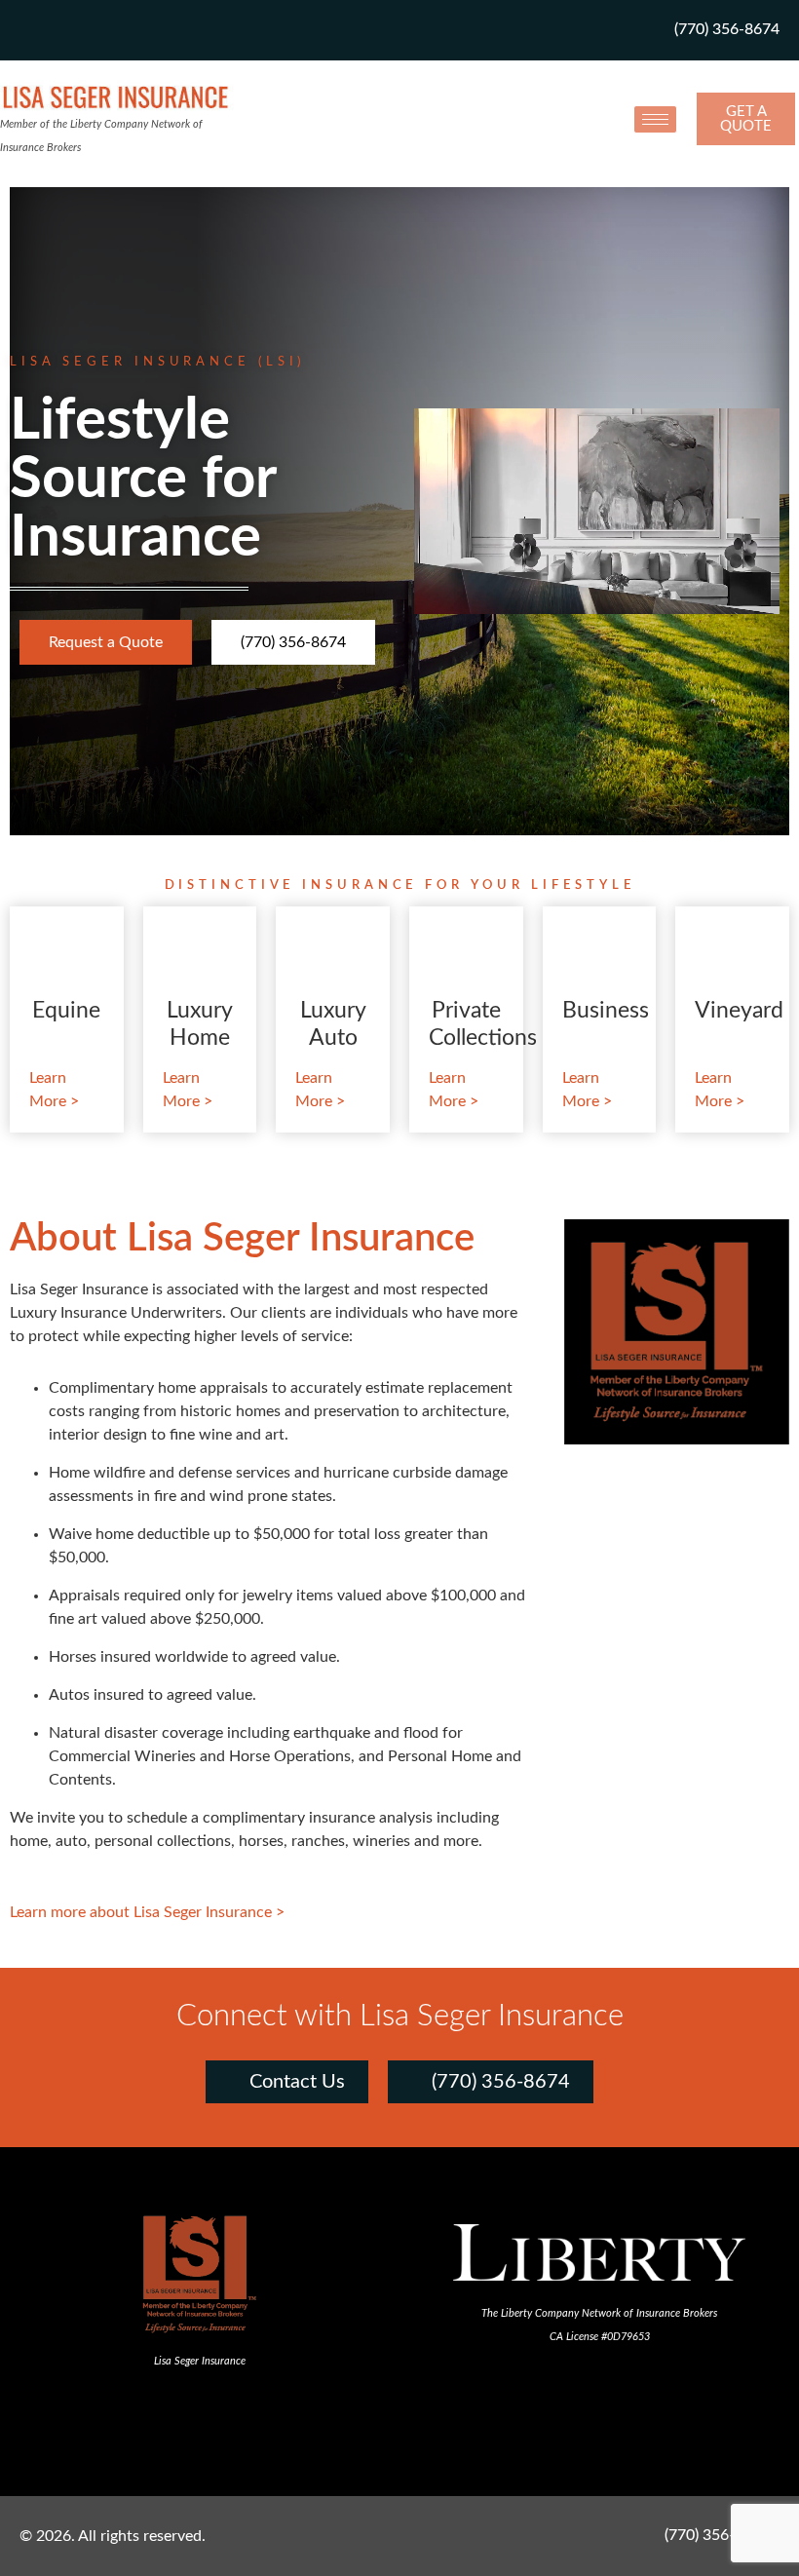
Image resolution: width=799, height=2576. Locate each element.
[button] (399, 2426)
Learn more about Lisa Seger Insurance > (147, 1912)
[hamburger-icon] (655, 119)
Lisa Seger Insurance (200, 2361)
